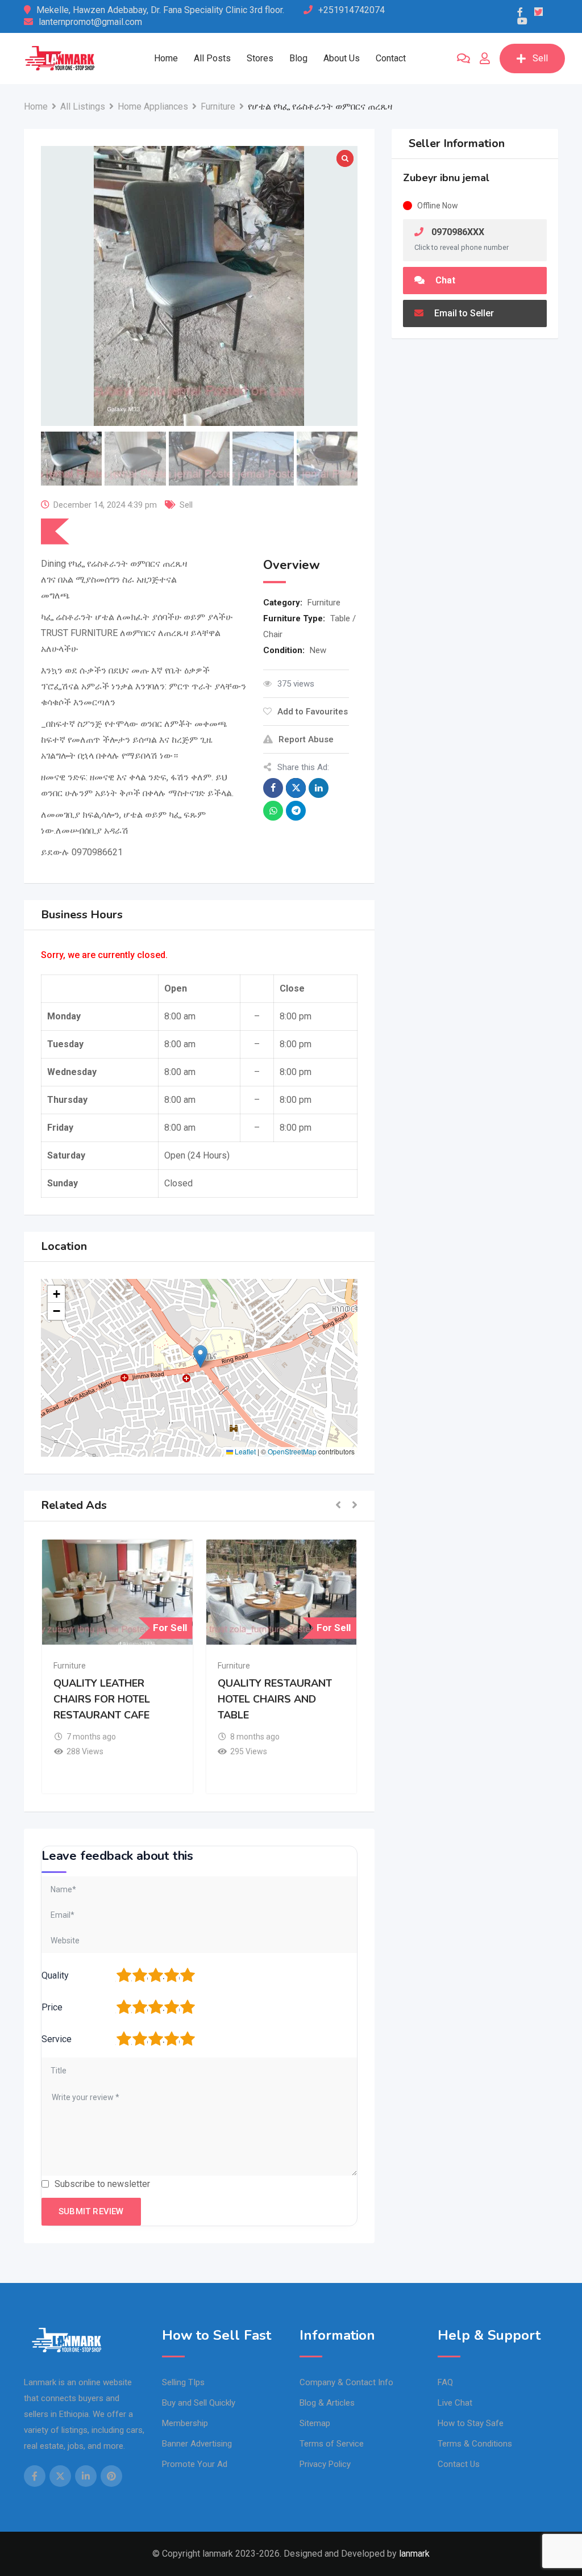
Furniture (324, 603)
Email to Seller (463, 313)
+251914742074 (352, 10)
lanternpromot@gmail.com (90, 22)
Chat (444, 280)
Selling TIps (183, 2382)
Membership (185, 2423)
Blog (298, 58)
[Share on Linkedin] (319, 788)
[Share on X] (296, 788)
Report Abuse (306, 739)
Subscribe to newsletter (102, 2184)
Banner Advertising (197, 2444)
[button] (200, 1356)
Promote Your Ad (195, 2464)
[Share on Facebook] (273, 788)
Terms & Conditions (475, 2444)
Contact (391, 58)
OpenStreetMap (292, 1451)
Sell (540, 58)
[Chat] (463, 58)
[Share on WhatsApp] (273, 811)
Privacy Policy (325, 2464)
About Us (342, 58)
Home (166, 58)
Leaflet (244, 1451)
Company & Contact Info (346, 2382)
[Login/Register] (485, 58)
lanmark (414, 2554)
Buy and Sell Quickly (199, 2403)
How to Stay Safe (471, 2423)
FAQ (445, 2382)
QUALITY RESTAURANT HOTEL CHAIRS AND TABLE (275, 1699)
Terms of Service (332, 2444)
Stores (260, 58)
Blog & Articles (327, 2403)
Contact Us (459, 2464)
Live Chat (455, 2403)
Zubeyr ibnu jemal (446, 178)
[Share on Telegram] (296, 811)
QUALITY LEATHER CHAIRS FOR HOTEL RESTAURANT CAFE (102, 1699)
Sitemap (315, 2423)
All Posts (212, 58)
